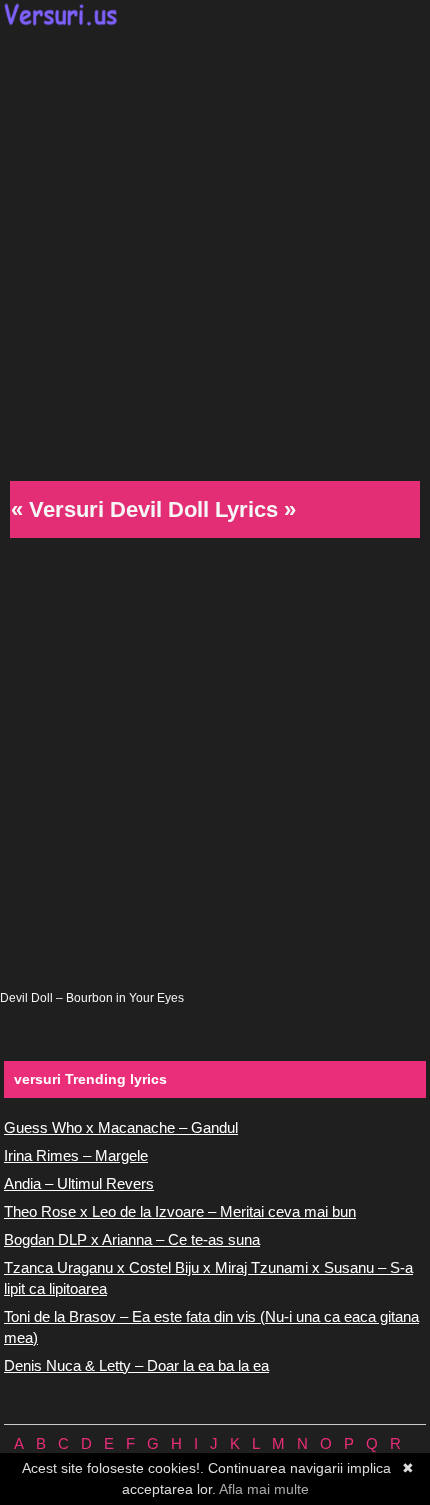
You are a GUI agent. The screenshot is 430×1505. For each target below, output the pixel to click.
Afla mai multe (264, 1489)
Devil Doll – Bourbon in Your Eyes (92, 998)
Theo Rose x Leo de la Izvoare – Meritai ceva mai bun (180, 1211)
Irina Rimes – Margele (76, 1155)
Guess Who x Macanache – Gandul (121, 1127)
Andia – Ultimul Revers (79, 1183)
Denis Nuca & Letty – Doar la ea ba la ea (136, 1365)
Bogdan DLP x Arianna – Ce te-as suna (132, 1239)
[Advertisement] (215, 251)
